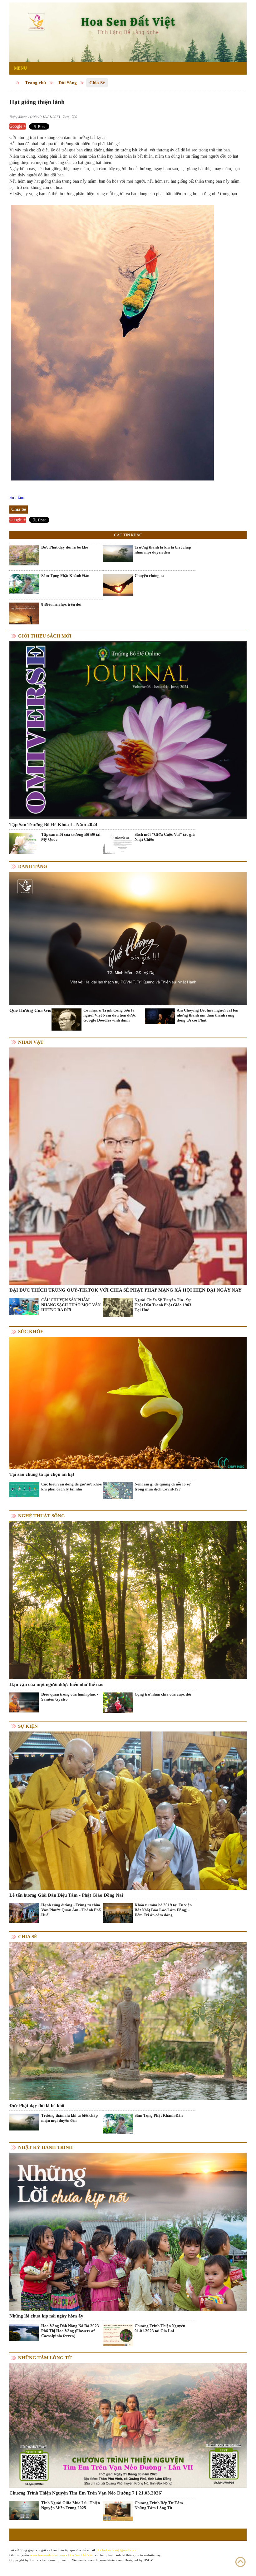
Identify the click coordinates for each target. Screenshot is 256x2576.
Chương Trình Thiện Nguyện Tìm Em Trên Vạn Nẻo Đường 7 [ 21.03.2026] (86, 2493)
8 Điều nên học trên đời (61, 604)
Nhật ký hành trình (45, 2147)
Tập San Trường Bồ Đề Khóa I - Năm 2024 (53, 825)
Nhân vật (31, 1042)
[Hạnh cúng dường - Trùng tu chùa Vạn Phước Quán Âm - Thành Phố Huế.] (24, 1913)
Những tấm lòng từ (45, 2358)
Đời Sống (68, 83)
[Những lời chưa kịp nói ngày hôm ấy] (128, 2231)
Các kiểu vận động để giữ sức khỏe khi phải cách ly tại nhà (71, 1487)
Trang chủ (35, 83)
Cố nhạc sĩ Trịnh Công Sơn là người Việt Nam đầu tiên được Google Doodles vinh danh (110, 1015)
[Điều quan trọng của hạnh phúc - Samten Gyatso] (24, 1702)
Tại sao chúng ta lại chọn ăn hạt (42, 1474)
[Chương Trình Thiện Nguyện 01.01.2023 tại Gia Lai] (118, 2336)
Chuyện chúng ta (149, 576)
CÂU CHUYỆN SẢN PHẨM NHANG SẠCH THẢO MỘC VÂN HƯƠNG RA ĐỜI (71, 1305)
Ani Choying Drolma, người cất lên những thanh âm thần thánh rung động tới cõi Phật (207, 1015)
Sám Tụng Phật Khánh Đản (65, 576)
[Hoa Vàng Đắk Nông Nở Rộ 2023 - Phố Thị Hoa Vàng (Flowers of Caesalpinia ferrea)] (24, 2332)
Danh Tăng (33, 866)
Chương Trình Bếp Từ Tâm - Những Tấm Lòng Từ (160, 2505)
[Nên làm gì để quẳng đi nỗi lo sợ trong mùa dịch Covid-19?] (118, 1490)
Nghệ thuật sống (42, 1516)
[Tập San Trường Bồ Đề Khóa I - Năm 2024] (128, 730)
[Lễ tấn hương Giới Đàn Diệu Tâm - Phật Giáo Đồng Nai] (128, 1810)
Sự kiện (28, 1726)
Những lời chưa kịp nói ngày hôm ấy (46, 2316)
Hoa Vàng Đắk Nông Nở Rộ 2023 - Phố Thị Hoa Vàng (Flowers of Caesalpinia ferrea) (71, 2331)
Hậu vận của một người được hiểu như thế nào (57, 1684)
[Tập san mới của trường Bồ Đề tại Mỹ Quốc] (24, 843)
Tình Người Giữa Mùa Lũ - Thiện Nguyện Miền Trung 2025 (71, 2505)
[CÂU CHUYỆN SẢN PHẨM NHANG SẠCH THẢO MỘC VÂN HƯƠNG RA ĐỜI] (24, 1306)
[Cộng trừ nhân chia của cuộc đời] (118, 1702)
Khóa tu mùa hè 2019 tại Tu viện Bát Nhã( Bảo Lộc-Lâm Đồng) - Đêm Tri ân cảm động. (163, 1910)
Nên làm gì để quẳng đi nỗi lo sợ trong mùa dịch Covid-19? (162, 1487)
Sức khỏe (31, 1332)
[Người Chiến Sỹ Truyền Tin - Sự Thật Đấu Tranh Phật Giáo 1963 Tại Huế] (118, 1307)
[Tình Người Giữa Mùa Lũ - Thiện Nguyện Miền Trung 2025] (24, 2510)
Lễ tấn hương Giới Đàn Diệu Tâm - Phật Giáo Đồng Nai (66, 1895)
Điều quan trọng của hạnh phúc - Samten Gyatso (70, 1697)
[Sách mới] (118, 843)
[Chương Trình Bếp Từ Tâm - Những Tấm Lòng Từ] (118, 2511)
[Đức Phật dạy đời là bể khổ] (24, 555)
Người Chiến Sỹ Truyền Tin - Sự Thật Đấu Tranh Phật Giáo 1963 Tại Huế (163, 1305)
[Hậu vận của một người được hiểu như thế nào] (128, 1600)
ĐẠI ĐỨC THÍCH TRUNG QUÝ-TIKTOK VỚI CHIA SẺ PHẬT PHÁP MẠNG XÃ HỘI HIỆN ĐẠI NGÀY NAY (126, 1290)
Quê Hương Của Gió (30, 1010)
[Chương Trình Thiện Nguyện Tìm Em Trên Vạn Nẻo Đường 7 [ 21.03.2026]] (128, 2425)
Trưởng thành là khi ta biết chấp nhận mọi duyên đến (163, 550)
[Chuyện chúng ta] (118, 585)
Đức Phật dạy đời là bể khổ (65, 547)
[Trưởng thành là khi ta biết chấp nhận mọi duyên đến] (118, 553)
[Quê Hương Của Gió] (128, 938)
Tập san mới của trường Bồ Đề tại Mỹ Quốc (71, 837)
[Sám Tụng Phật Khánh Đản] (24, 584)
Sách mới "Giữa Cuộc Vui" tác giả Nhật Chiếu (165, 837)
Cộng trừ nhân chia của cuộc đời (163, 1694)
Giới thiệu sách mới (45, 636)
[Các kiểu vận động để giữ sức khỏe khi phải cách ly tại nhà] (24, 1489)
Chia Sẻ (97, 83)
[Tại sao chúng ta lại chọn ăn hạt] (128, 1403)
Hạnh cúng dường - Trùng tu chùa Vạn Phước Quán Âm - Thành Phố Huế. (71, 1910)
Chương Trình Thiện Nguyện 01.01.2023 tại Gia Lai (160, 2328)
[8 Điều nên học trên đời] (24, 613)
